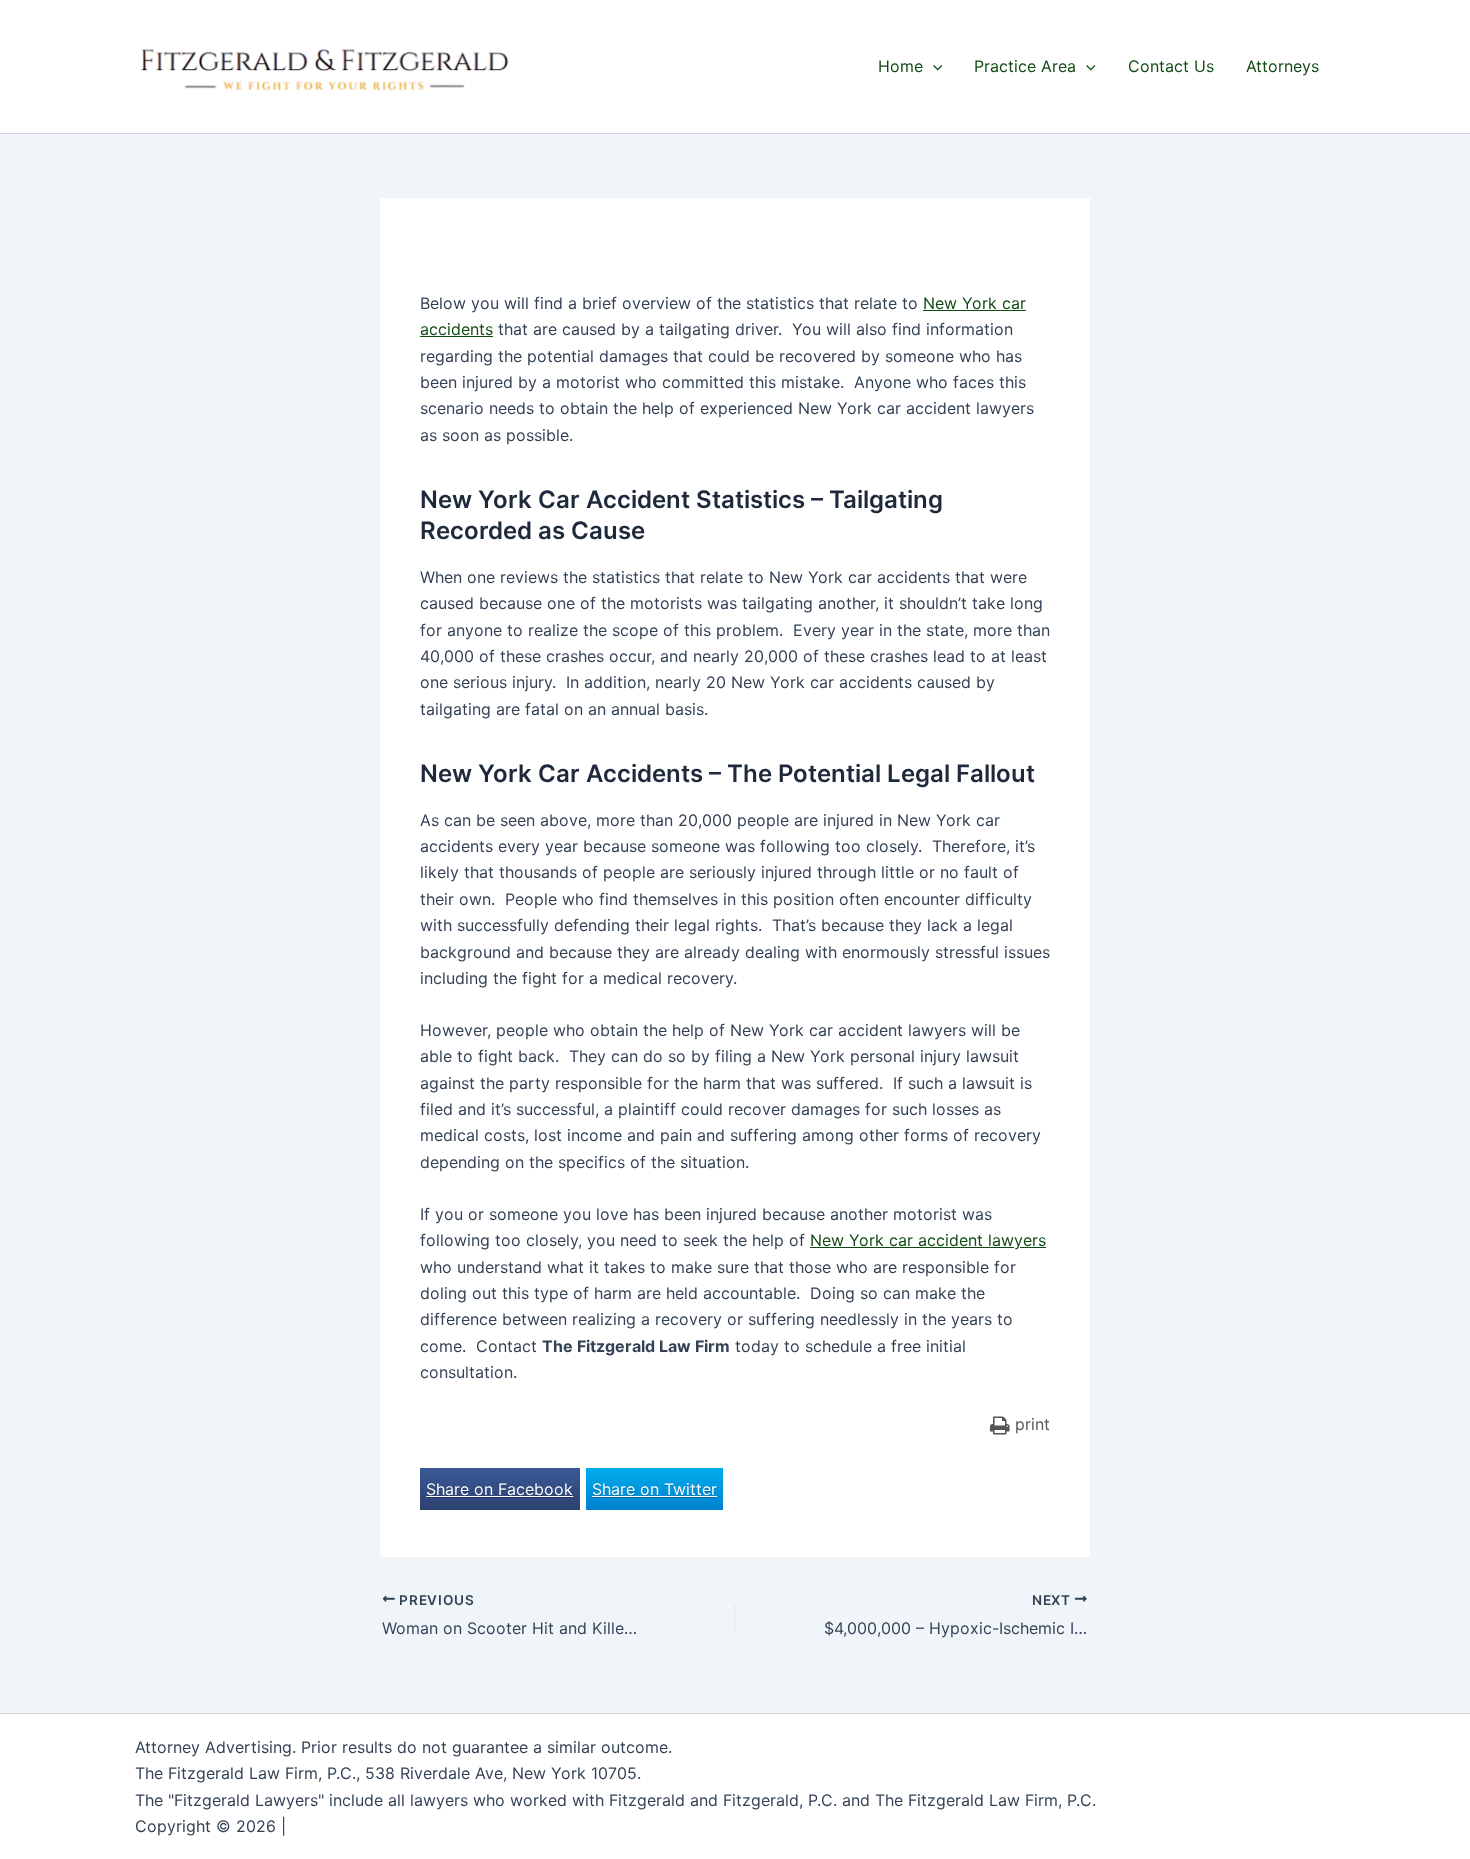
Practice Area (1025, 66)
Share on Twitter (654, 1489)
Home (900, 66)
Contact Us (1171, 66)
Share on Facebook (499, 1489)
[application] (933, 66)
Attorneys (1282, 66)
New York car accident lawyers (928, 1240)
